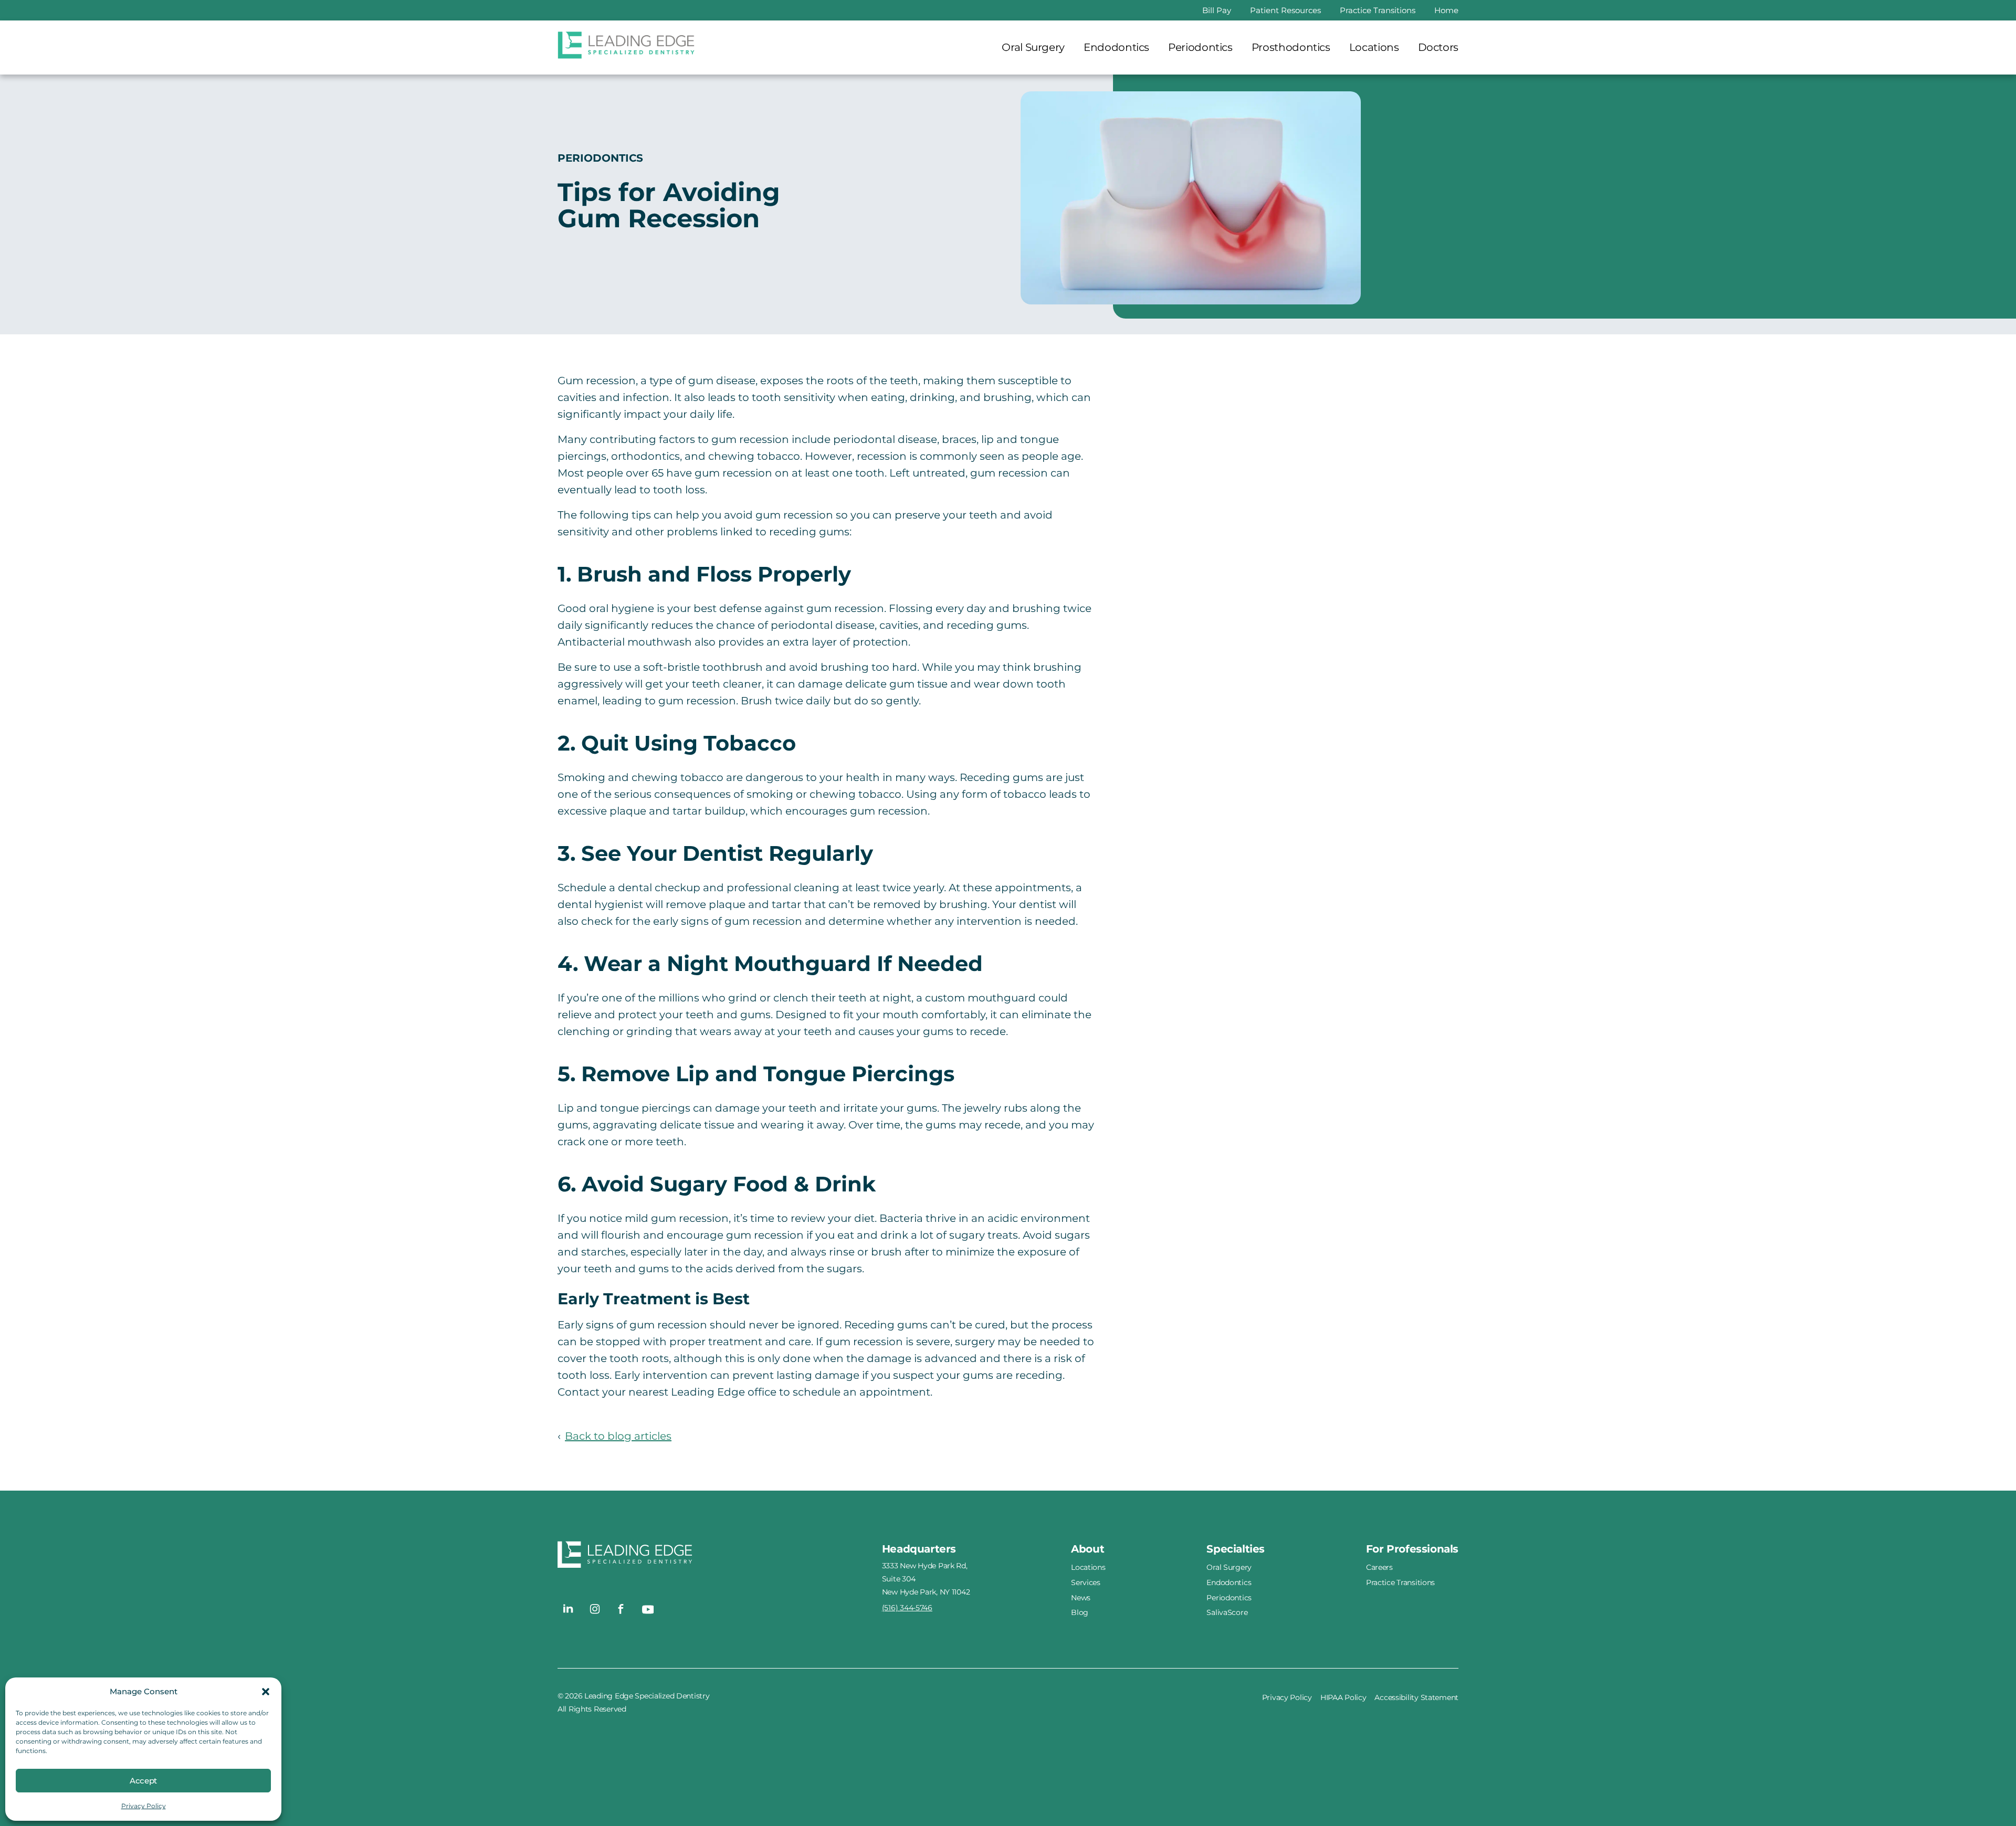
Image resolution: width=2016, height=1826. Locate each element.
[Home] (627, 48)
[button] (266, 1692)
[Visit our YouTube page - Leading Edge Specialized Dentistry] (647, 1609)
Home (1446, 10)
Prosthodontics (1291, 47)
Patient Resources (1285, 10)
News (1081, 1597)
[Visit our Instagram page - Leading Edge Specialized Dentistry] (595, 1609)
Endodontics (1116, 47)
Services (1086, 1582)
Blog (1080, 1612)
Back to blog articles (618, 1436)
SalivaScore (1227, 1612)
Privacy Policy (144, 1806)
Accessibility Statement (1416, 1697)
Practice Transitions (1378, 10)
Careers (1379, 1567)
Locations (1374, 47)
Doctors (1438, 47)
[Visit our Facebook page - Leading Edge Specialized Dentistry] (621, 1609)
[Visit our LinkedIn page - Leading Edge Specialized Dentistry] (569, 1609)
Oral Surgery (1033, 47)
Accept (143, 1781)
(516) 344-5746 (907, 1608)
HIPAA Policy (1343, 1697)
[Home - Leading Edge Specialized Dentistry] (720, 1557)
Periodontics (1200, 47)
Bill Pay (1217, 10)
